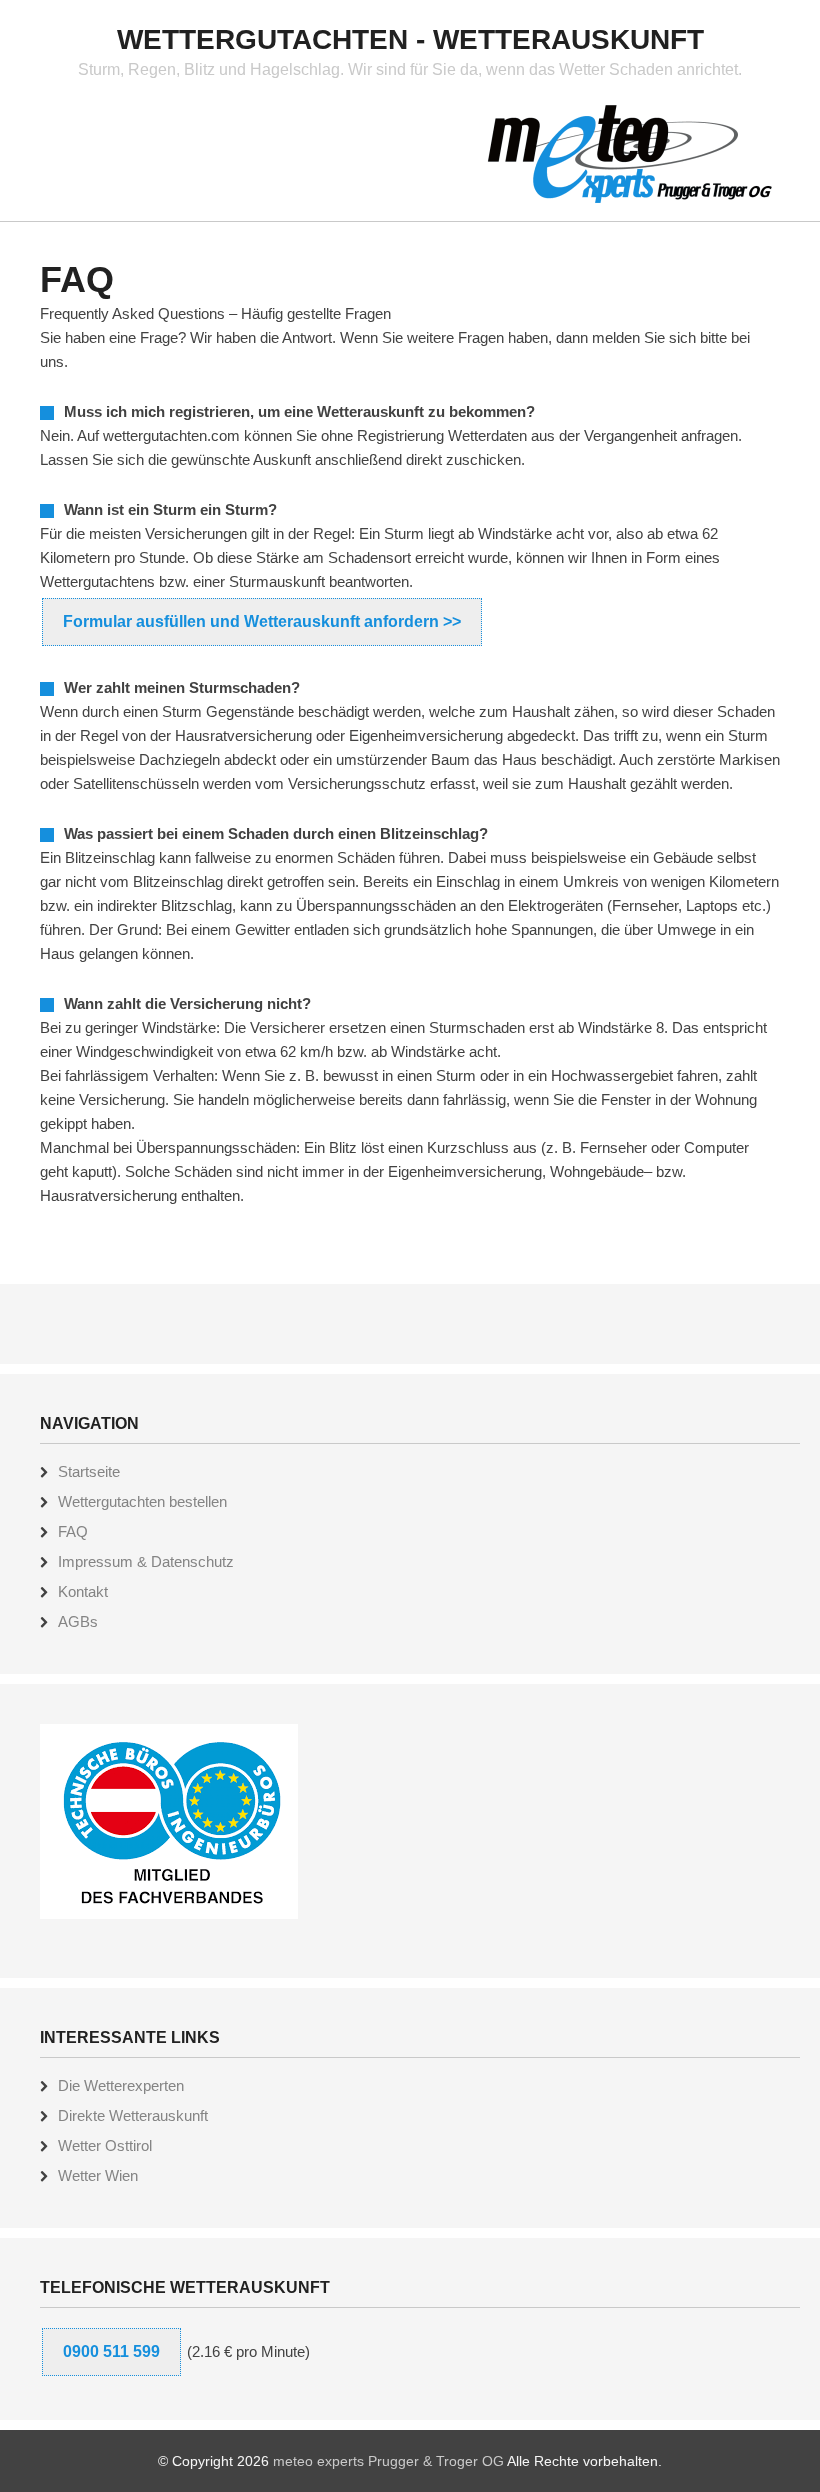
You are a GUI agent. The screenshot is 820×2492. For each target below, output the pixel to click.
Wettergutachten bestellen (142, 1501)
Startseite (89, 1471)
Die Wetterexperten (121, 2085)
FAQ (73, 1531)
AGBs (78, 1621)
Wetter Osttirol (105, 2145)
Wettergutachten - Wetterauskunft (410, 39)
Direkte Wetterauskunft (133, 2115)
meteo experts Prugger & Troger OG (388, 2461)
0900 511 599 (111, 2351)
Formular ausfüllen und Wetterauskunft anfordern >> (262, 621)
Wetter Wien (98, 2175)
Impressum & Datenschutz (146, 1561)
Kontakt (83, 1591)
